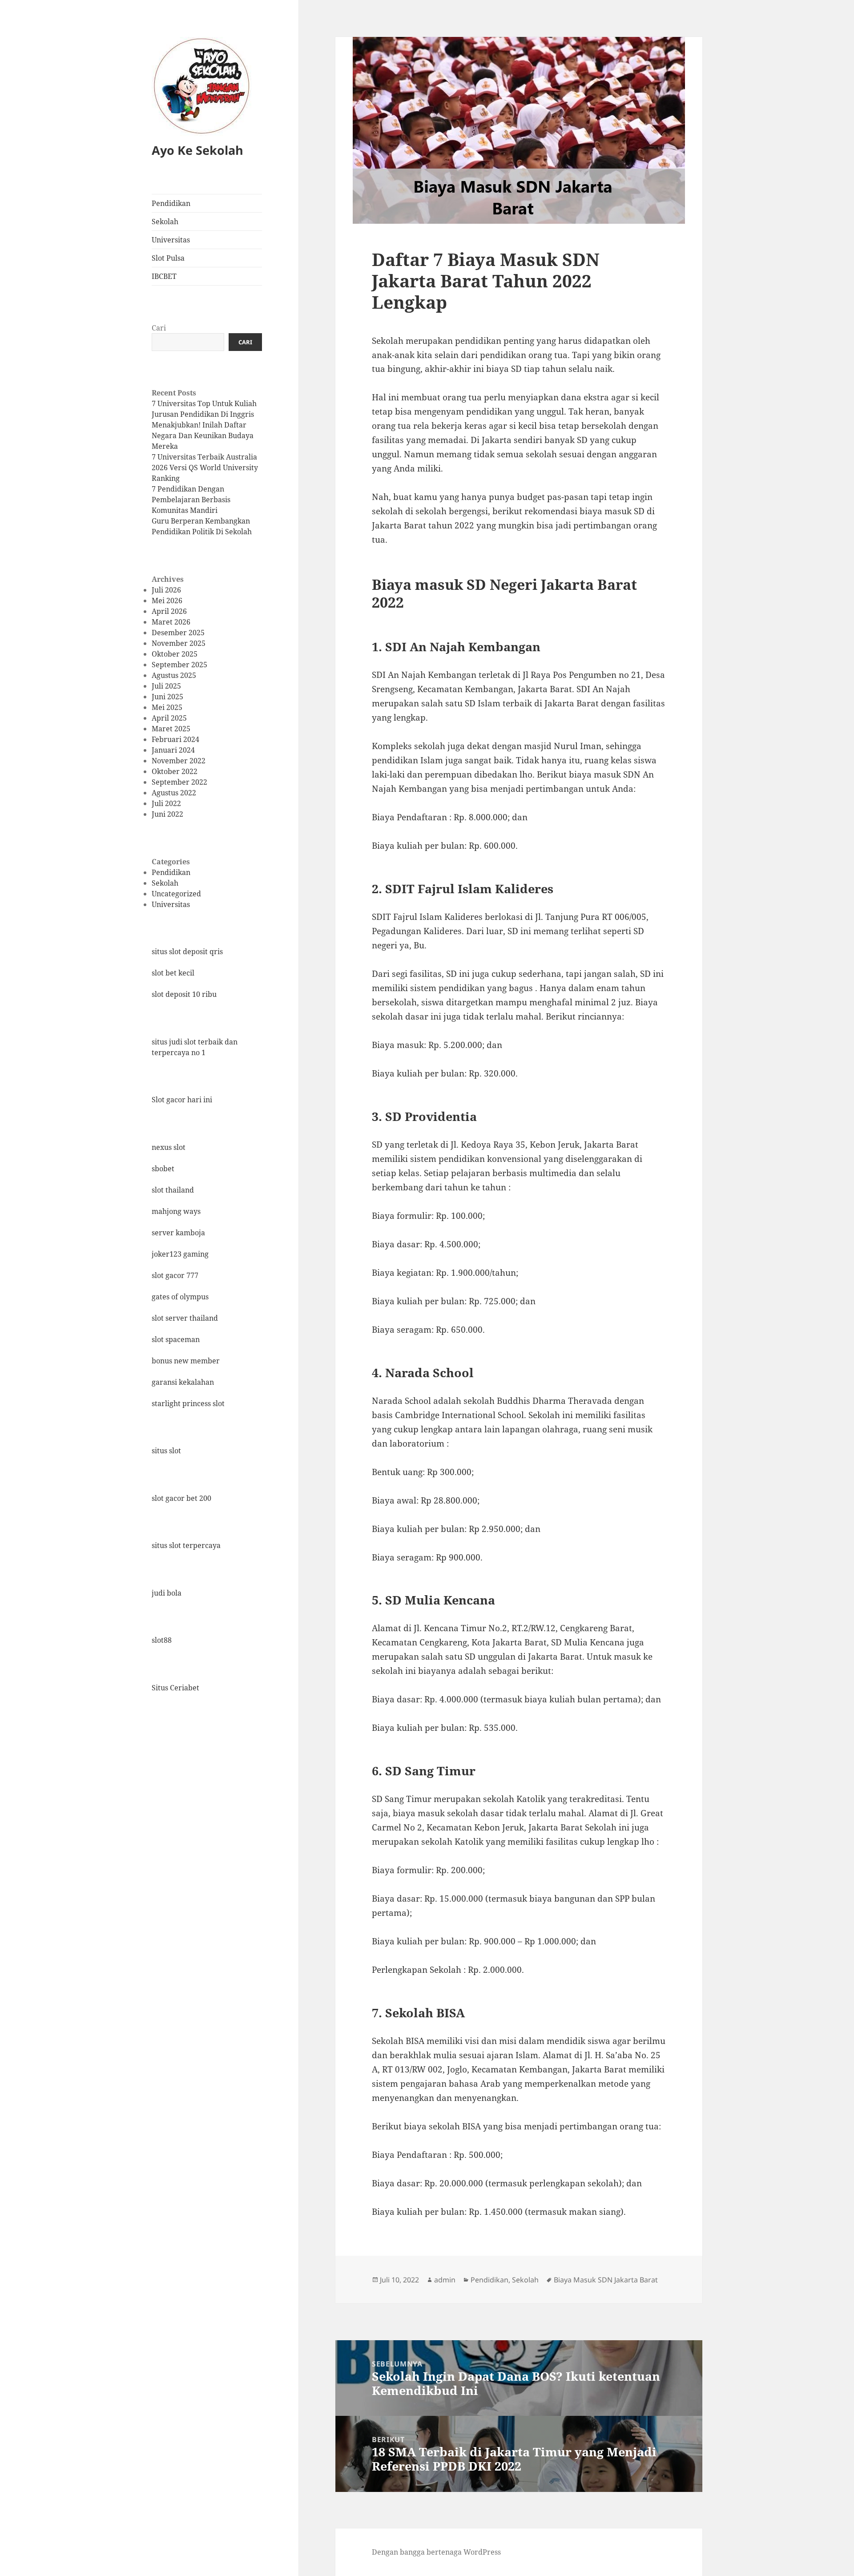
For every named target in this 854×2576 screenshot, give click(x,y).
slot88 (162, 1640)
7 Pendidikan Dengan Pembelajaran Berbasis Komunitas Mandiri (191, 500)
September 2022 (179, 782)
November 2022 (179, 761)
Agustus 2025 (174, 675)
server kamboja (178, 1232)
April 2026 (169, 611)
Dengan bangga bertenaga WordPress (436, 2552)
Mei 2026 (167, 601)
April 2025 (169, 718)
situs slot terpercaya (186, 1545)
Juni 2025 (167, 697)
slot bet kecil (173, 973)
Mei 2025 (167, 707)
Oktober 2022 (175, 771)
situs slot (166, 1451)
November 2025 (179, 643)
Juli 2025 (166, 686)
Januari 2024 (173, 750)
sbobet (163, 1168)
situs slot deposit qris (187, 951)
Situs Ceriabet (175, 1687)
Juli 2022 (166, 803)
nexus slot (169, 1147)
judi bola (167, 1592)
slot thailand (173, 1189)
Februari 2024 (175, 739)
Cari (159, 328)
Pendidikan (171, 203)
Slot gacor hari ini (182, 1100)
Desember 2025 (178, 633)
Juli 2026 (166, 590)
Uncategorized (176, 893)
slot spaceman (176, 1339)
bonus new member (186, 1360)
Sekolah (165, 222)
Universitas (171, 240)
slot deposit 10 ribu (184, 994)
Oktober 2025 (175, 654)
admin (445, 2280)
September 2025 (179, 665)
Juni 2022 (167, 814)
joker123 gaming (180, 1254)
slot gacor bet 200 (181, 1498)
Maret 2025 (171, 729)
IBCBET (164, 276)
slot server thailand (185, 1318)
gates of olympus (180, 1296)
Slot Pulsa (168, 258)
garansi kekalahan (183, 1382)
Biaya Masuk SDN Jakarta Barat (606, 2280)
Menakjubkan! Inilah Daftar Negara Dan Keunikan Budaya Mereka (203, 435)
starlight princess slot (188, 1403)
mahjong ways (176, 1211)
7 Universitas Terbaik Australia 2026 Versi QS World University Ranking (205, 468)
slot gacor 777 (175, 1275)
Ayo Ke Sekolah (197, 150)
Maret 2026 (171, 622)
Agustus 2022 (174, 793)
